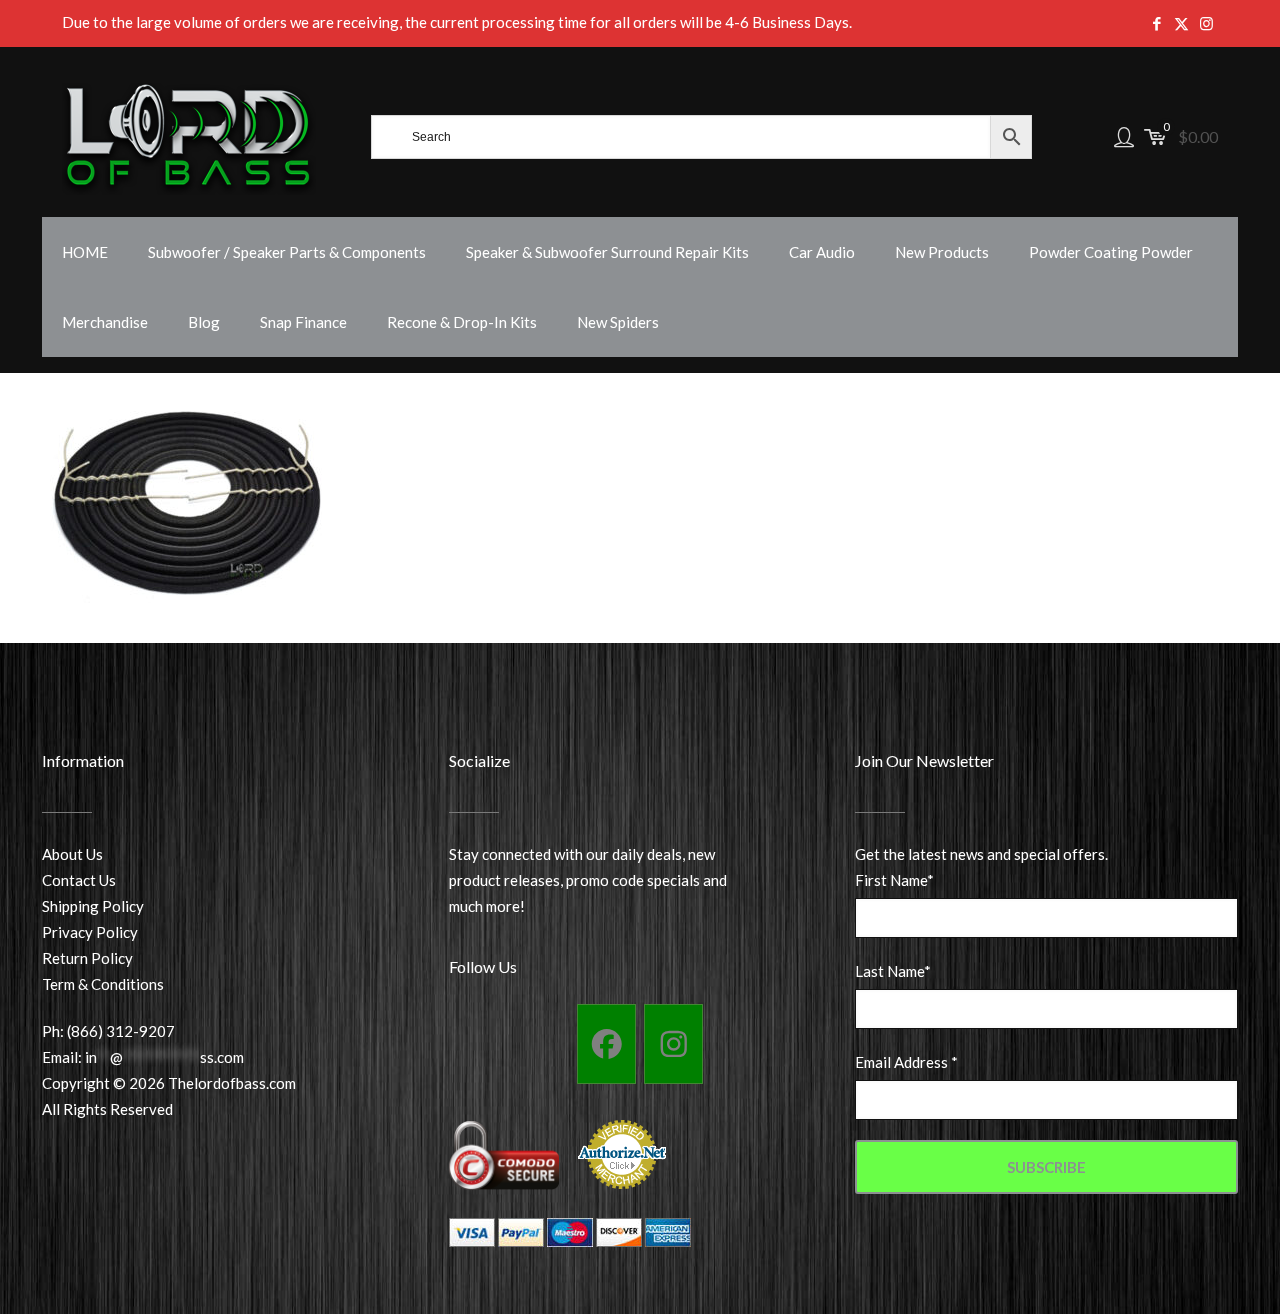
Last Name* (893, 971)
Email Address (906, 1062)
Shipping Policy (93, 906)
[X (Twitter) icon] (1181, 23)
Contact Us (79, 880)
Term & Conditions (103, 984)
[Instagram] (673, 1044)
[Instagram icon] (1206, 23)
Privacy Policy (90, 932)
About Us (72, 854)
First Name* (894, 880)
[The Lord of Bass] (189, 137)
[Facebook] (606, 1044)
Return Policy (87, 958)
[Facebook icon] (1156, 23)
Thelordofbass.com (232, 1083)
